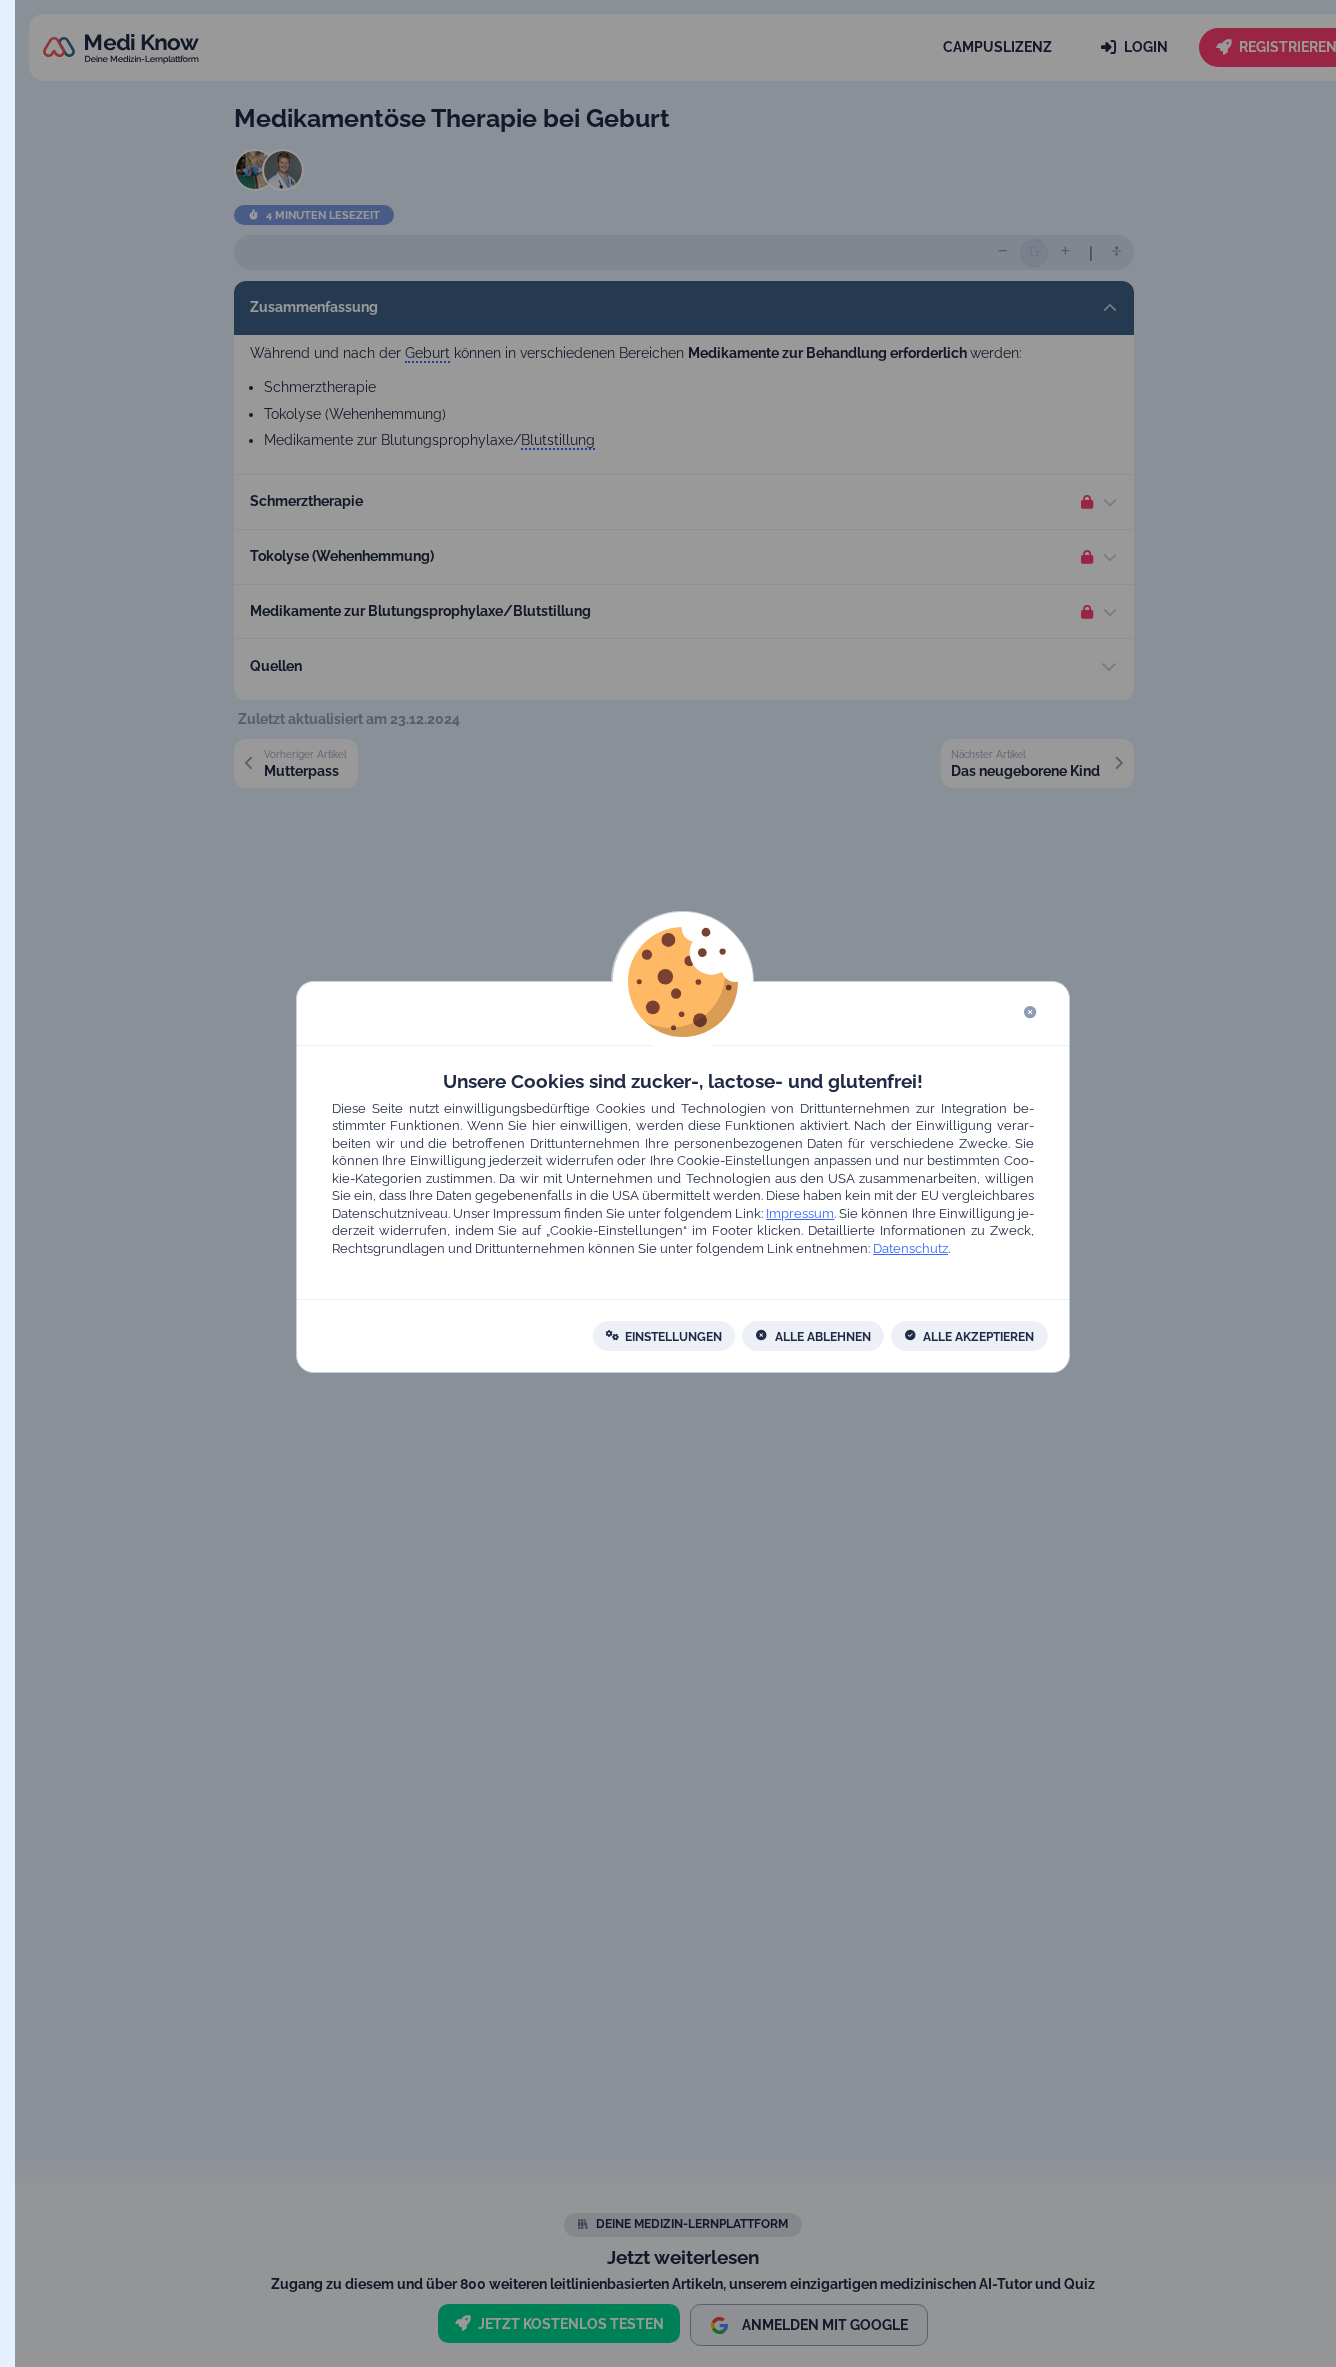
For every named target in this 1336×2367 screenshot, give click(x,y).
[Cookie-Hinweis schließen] (1030, 1013)
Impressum (801, 1213)
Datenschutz (910, 1248)
